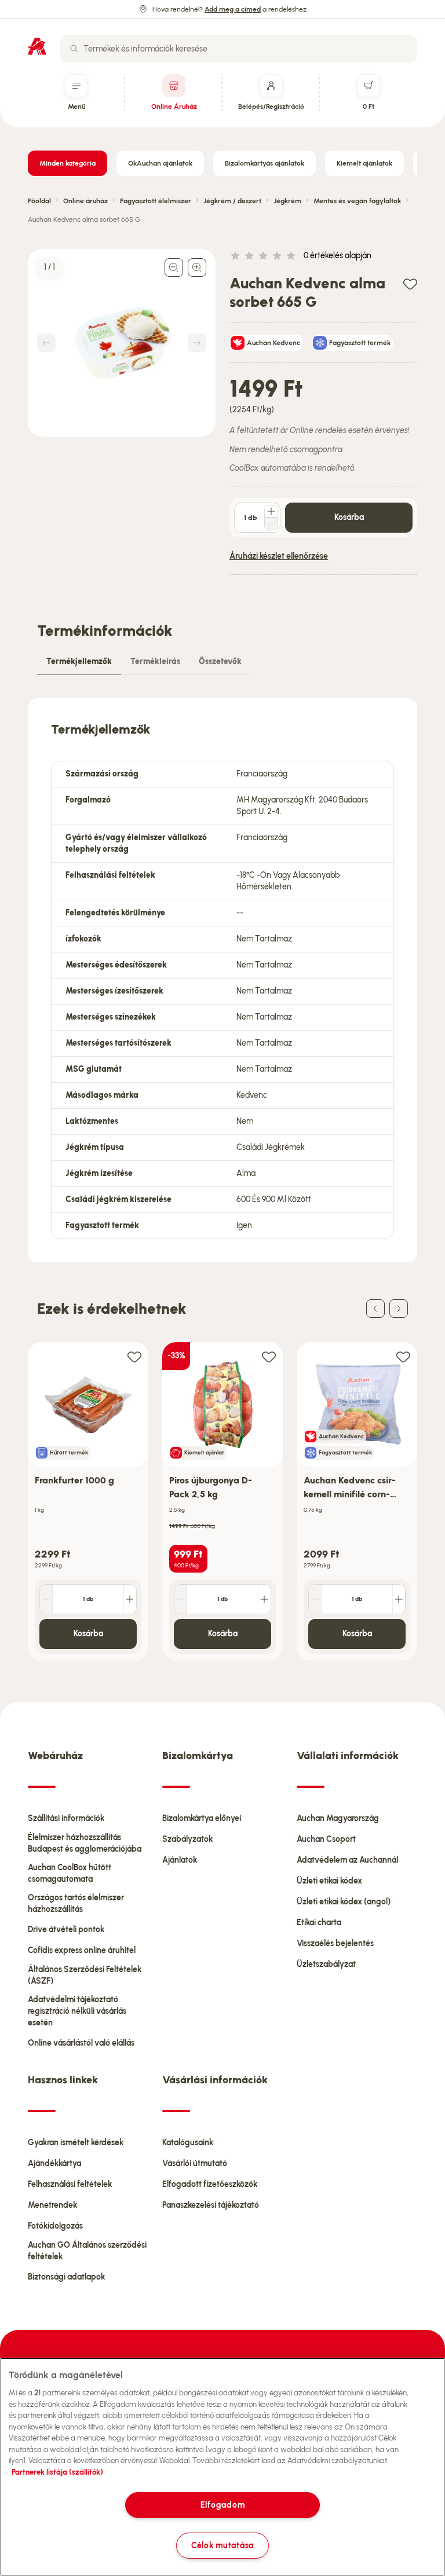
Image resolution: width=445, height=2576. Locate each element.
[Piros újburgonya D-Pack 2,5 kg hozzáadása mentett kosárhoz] (269, 1356)
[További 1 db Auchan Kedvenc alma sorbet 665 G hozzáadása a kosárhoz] (271, 511)
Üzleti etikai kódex (329, 1881)
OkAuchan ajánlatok (160, 163)
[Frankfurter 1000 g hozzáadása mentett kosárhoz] (134, 1356)
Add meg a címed (233, 9)
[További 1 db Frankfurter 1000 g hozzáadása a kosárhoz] (130, 1599)
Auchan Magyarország (338, 1818)
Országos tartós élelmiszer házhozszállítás (76, 1903)
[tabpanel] (222, 980)
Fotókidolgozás (55, 2226)
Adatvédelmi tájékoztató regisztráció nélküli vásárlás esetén (77, 2011)
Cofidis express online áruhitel (82, 1950)
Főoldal (39, 201)
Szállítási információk (66, 1818)
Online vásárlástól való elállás (81, 2043)
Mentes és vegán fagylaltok (357, 201)
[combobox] (239, 49)
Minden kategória (68, 163)
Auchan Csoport (326, 1839)
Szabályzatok (187, 1839)
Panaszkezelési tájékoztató (211, 2205)
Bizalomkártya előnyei (202, 1818)
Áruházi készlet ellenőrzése (279, 556)
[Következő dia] (399, 1309)
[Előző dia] (375, 1309)
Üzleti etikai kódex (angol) (344, 1902)
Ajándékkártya (54, 2163)
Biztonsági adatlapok (66, 2277)
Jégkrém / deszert (232, 201)
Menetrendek (52, 2205)
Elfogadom (222, 2505)
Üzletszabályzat (326, 1964)
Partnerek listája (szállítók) (57, 2472)
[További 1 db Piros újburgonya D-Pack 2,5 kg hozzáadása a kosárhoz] (264, 1599)
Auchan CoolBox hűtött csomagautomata (70, 1873)
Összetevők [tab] (220, 662)
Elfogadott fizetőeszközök (210, 2184)
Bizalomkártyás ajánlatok (265, 163)
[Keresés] (74, 49)
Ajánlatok (180, 1860)
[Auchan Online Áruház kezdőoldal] (37, 46)
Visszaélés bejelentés (335, 1943)
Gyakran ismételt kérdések (76, 2143)
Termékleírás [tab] (155, 662)
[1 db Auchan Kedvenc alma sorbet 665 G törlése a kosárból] (271, 524)
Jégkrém (287, 201)
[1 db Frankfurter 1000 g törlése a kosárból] (46, 1599)
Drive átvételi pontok (66, 1930)
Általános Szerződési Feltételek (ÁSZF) (85, 1975)
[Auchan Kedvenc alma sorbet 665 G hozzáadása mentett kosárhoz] (410, 283)
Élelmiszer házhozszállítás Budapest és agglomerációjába (85, 1843)
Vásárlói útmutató (195, 2163)
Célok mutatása (222, 2545)
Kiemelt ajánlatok (364, 163)
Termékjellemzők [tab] (79, 662)
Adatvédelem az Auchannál (347, 1860)
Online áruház (85, 201)
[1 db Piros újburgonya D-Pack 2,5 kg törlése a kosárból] (181, 1599)
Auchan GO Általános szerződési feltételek (87, 2251)
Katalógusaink (188, 2143)
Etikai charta (319, 1923)
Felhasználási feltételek (70, 2184)
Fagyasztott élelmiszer (156, 201)
